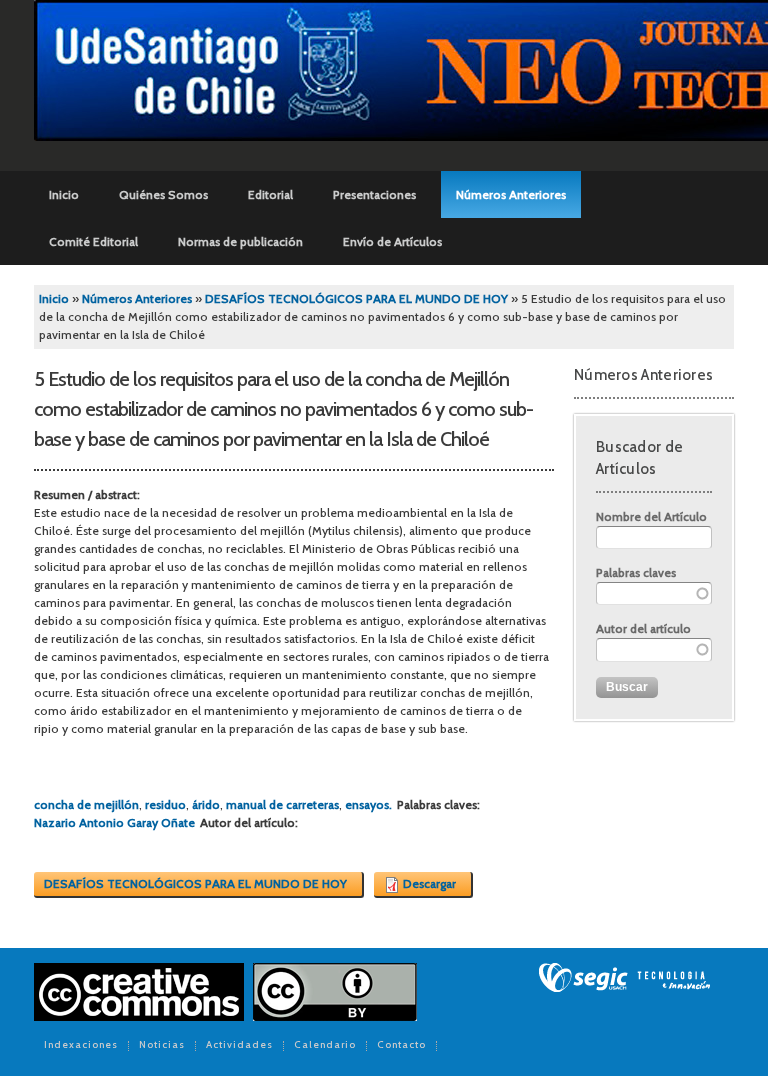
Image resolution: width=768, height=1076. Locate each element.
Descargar (429, 883)
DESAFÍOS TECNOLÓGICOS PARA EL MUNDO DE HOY (356, 298)
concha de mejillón (86, 804)
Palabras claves (636, 572)
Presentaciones (374, 194)
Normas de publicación (240, 241)
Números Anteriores (511, 194)
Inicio (64, 194)
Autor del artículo (643, 628)
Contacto (401, 1046)
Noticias (162, 1046)
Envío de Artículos (392, 241)
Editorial (270, 194)
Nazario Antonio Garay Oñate (114, 822)
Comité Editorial (93, 241)
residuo (165, 804)
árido (206, 804)
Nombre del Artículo (651, 516)
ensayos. (368, 804)
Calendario (325, 1046)
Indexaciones (81, 1046)
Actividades (239, 1046)
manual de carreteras (282, 804)
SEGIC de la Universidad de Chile (624, 978)
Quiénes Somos (163, 194)
